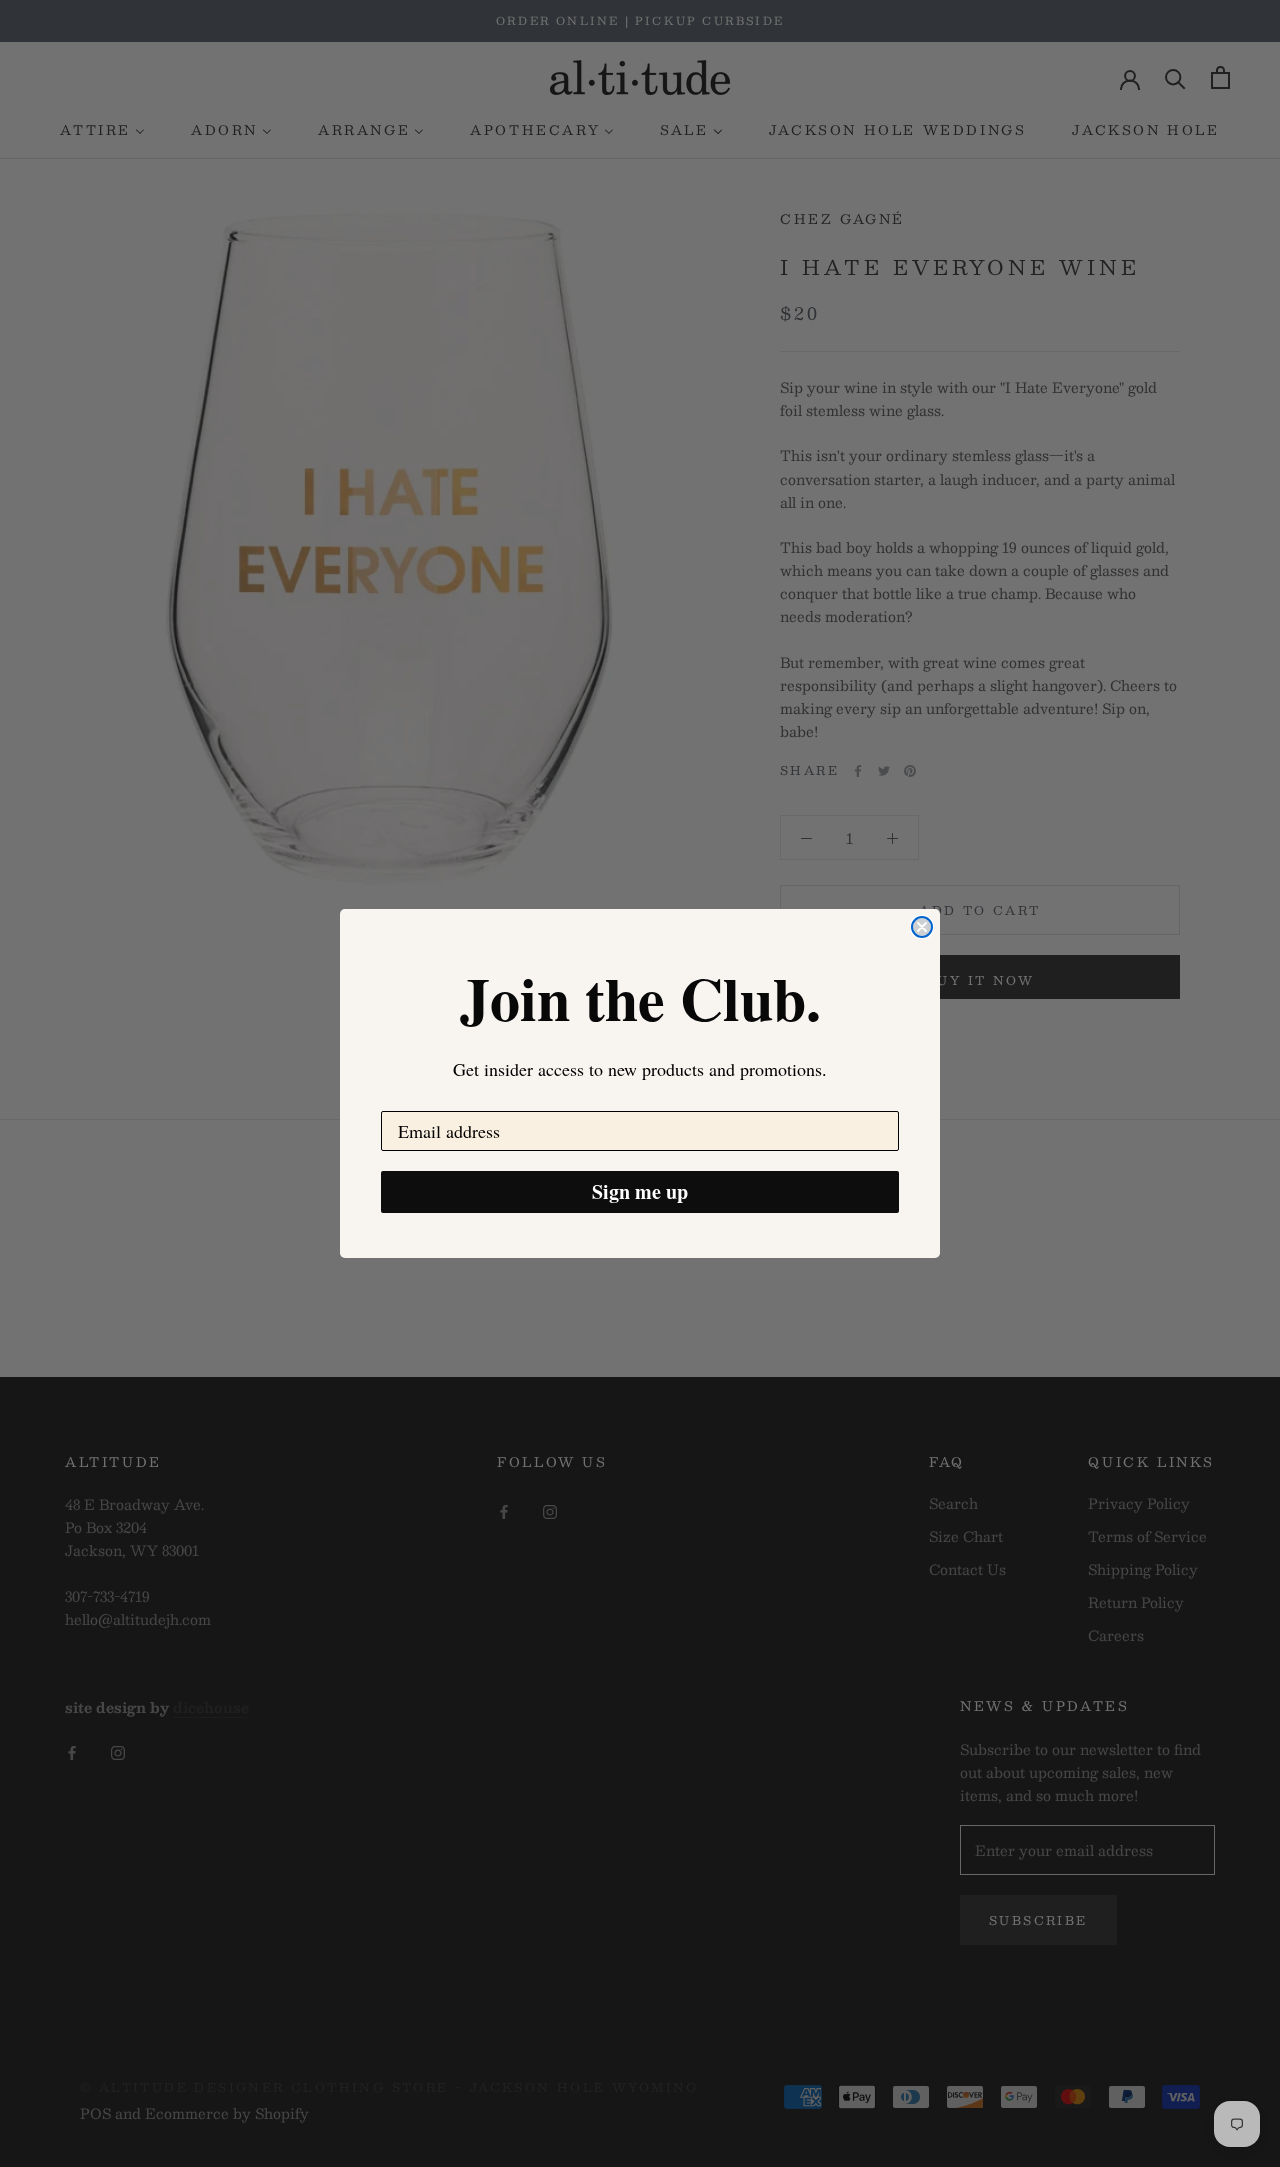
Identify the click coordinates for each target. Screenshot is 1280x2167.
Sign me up (640, 1191)
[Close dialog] (922, 927)
